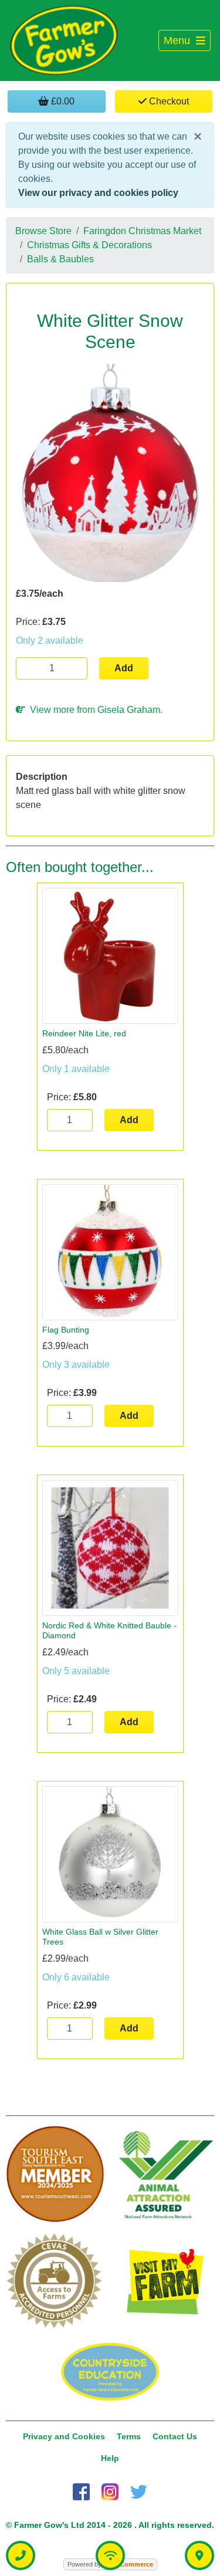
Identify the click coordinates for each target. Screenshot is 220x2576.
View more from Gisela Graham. (94, 710)
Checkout (168, 101)
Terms (129, 2436)
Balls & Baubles (60, 259)
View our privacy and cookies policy (98, 193)
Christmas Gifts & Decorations (89, 245)
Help (110, 2458)
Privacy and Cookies (64, 2436)
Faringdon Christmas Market (142, 231)
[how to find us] (199, 2555)
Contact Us (175, 2436)
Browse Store (43, 231)
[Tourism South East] (55, 2175)
